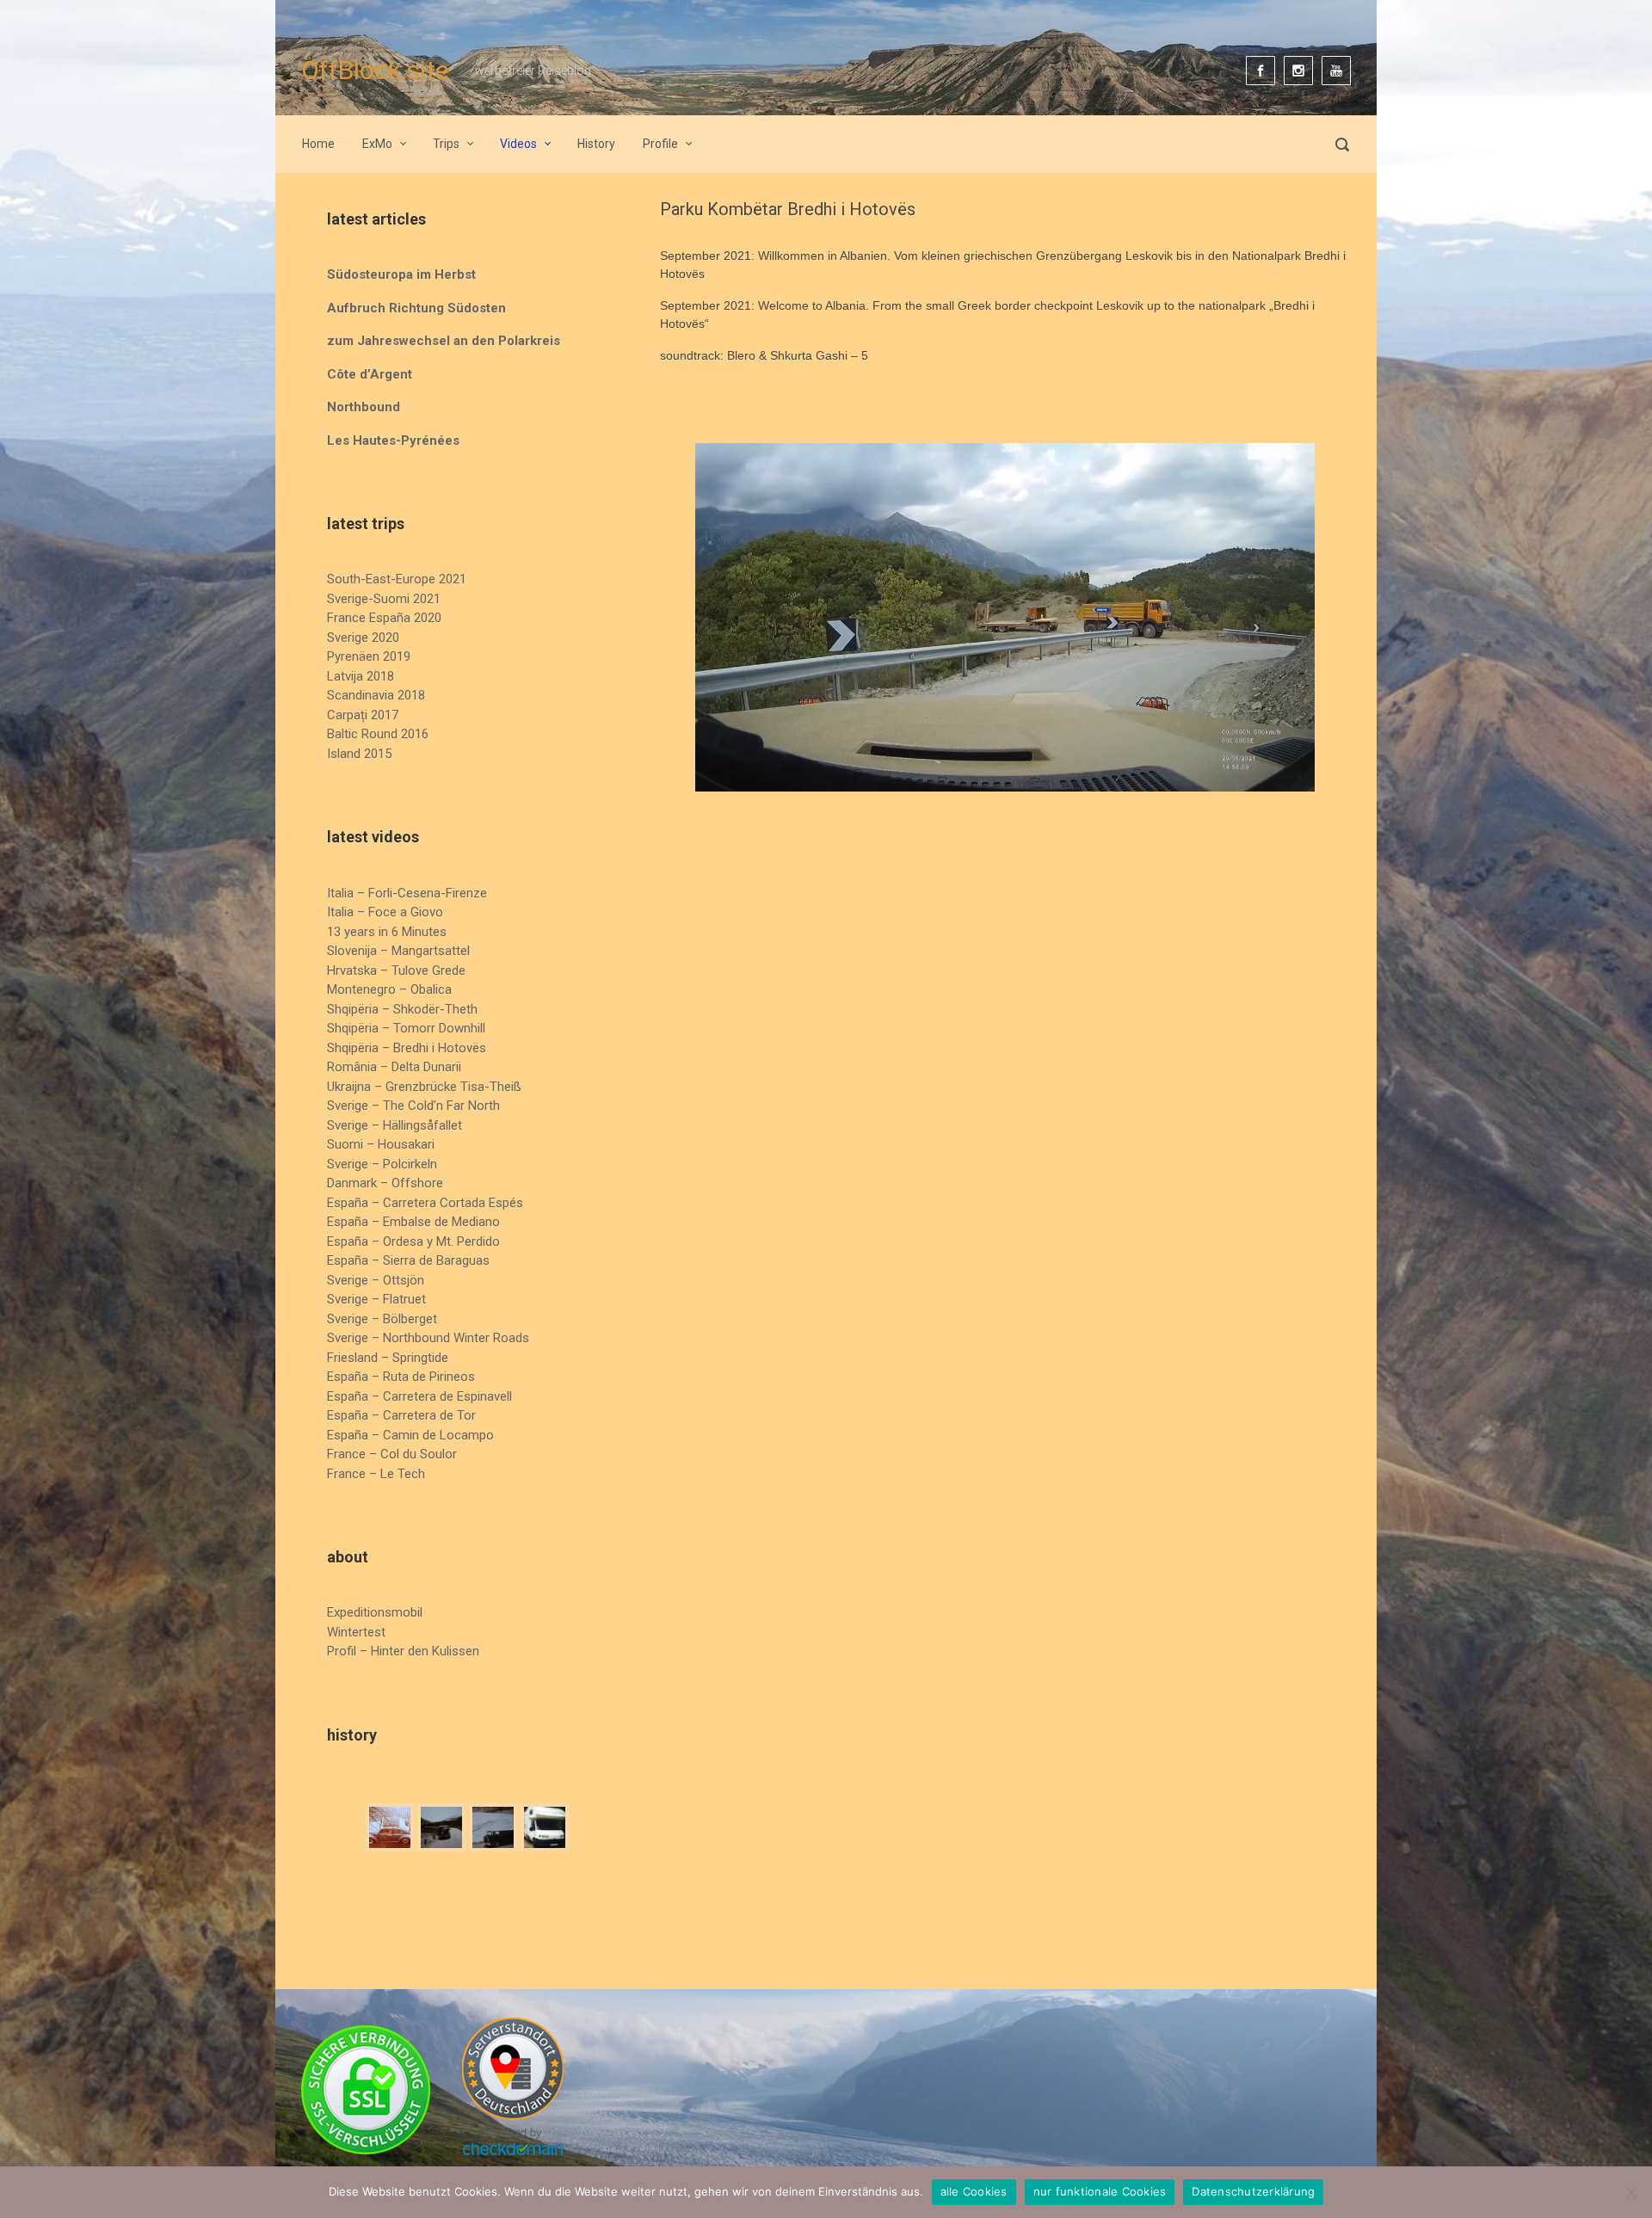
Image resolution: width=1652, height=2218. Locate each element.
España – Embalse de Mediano (413, 1222)
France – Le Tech (376, 1474)
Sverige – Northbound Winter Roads (428, 1338)
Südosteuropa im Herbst (401, 274)
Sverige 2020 (363, 638)
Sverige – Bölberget (382, 1319)
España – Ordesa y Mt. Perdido (413, 1241)
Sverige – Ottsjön (376, 1280)
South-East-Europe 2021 (397, 579)
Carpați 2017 (363, 715)
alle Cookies (974, 2191)
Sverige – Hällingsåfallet (395, 1125)
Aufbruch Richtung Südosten (416, 308)
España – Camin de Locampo (410, 1435)
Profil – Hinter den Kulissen (403, 1651)
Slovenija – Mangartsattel (398, 951)
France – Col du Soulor (392, 1454)
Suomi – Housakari (381, 1144)
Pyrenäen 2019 (369, 656)
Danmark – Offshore (385, 1183)
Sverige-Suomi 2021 (384, 599)
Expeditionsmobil (375, 1612)
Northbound (364, 407)
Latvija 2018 (361, 676)
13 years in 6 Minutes (387, 932)
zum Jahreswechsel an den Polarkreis (444, 341)
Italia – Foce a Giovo (385, 912)
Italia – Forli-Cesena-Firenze (407, 893)
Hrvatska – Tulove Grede (396, 970)
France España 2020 (384, 618)
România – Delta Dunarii (394, 1067)
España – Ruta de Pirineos (401, 1377)
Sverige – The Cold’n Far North (413, 1106)
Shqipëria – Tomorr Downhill (406, 1028)
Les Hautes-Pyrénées (393, 441)
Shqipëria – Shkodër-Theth (402, 1009)
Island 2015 (359, 754)
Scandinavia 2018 (376, 695)
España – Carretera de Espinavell (419, 1396)
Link (798, 425)
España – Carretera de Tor (401, 1415)
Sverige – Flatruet (376, 1299)
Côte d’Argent (370, 374)
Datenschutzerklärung (1253, 2191)
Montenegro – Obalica (389, 989)
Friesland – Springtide (388, 1358)
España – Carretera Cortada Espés (425, 1203)
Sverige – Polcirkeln (382, 1164)
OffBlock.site (375, 70)
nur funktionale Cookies (1100, 2191)
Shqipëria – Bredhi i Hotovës (407, 1048)
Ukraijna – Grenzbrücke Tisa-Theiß (424, 1087)
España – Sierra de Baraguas (408, 1260)
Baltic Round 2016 (378, 734)
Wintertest (356, 1632)
